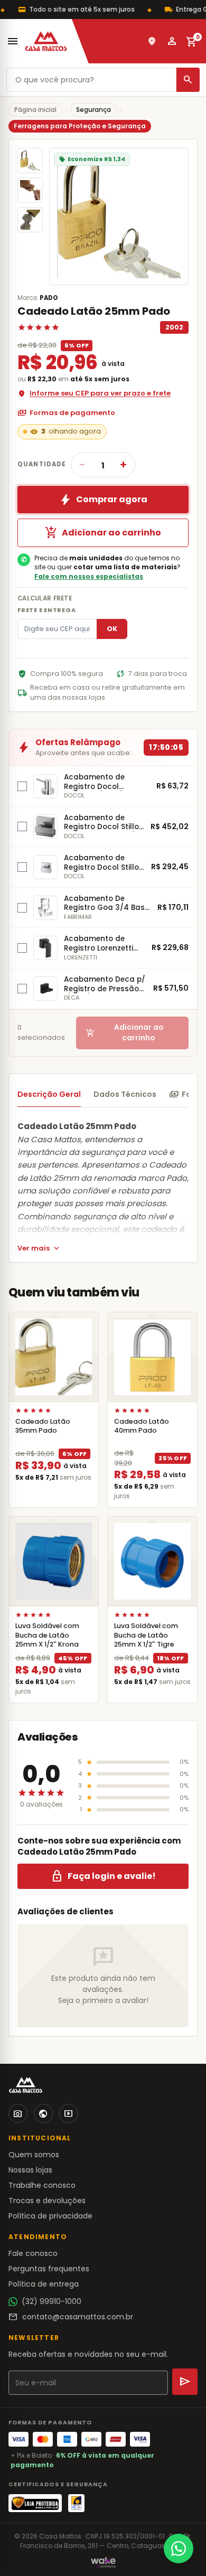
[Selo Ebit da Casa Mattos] (76, 2503)
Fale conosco (33, 2253)
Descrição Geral (49, 1094)
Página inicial (35, 110)
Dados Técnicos (125, 1094)
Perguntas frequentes (49, 2269)
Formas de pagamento (66, 413)
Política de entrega (44, 2284)
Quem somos (34, 2155)
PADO (49, 298)
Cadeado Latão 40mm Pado (142, 1426)
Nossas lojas (30, 2170)
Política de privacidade (50, 2216)
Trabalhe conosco (42, 2185)
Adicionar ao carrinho (103, 533)
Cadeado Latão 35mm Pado (43, 1426)
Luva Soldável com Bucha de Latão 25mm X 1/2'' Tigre (146, 1635)
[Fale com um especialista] (179, 2549)
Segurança (93, 110)
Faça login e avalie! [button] (103, 1876)
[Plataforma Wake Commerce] (103, 2562)
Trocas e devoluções (47, 2201)
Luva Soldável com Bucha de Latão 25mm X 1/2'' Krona (47, 1635)
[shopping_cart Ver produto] (54, 1357)
